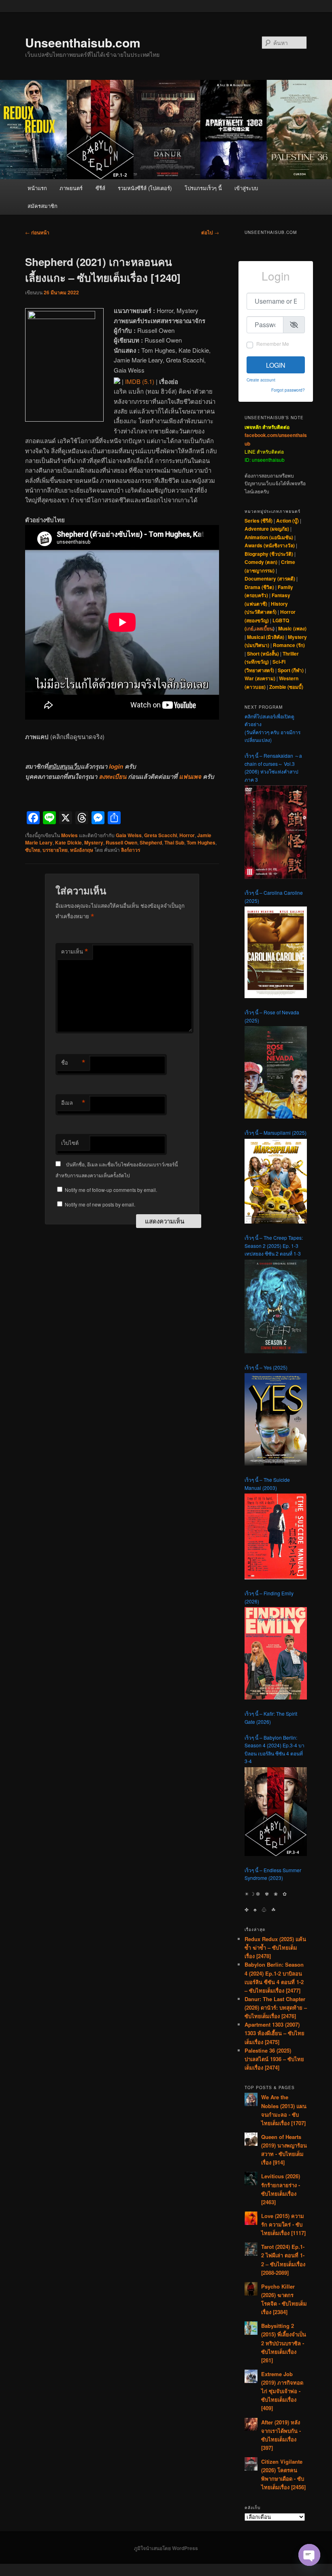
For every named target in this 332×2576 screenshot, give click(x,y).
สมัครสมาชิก (43, 206)
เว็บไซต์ (70, 1143)
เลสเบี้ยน (264, 628)
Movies (69, 835)
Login (276, 365)
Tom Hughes (201, 842)
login (116, 766)
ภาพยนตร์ (71, 188)
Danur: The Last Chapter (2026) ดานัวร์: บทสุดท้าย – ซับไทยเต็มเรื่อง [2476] (276, 2007)
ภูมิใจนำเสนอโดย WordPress (166, 2548)
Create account (261, 380)
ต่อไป (210, 232)
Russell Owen (121, 842)
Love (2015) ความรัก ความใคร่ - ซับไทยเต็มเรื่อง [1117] (283, 2224)
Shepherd (151, 842)
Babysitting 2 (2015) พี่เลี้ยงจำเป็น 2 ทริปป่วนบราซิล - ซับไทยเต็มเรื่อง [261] (284, 2343)
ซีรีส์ (100, 188)
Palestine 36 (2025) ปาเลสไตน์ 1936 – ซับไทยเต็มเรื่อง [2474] (274, 2059)
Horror (187, 835)
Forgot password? (288, 390)
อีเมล (73, 1103)
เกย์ (250, 628)
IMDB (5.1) (140, 381)
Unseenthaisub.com (83, 42)
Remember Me (273, 344)
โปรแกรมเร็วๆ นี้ (203, 188)
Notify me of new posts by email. (100, 1204)
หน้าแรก (37, 188)
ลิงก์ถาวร (131, 850)
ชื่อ (73, 1063)
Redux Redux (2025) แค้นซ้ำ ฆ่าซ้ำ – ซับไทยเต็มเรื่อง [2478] (275, 1947)
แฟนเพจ (190, 776)
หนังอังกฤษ (82, 850)
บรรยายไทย (55, 850)
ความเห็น (75, 952)
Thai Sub (174, 842)
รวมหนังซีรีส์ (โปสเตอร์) (145, 188)
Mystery (94, 842)
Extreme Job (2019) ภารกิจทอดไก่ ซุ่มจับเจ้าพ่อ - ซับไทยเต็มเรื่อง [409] (282, 2391)
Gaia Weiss (129, 835)
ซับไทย (33, 850)
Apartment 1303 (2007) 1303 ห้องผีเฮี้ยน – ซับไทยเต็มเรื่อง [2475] (275, 2033)
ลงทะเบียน (113, 776)
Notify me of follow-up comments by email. (111, 1190)
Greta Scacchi (161, 835)
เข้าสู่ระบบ (246, 188)
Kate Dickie (68, 842)
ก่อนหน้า (37, 232)
